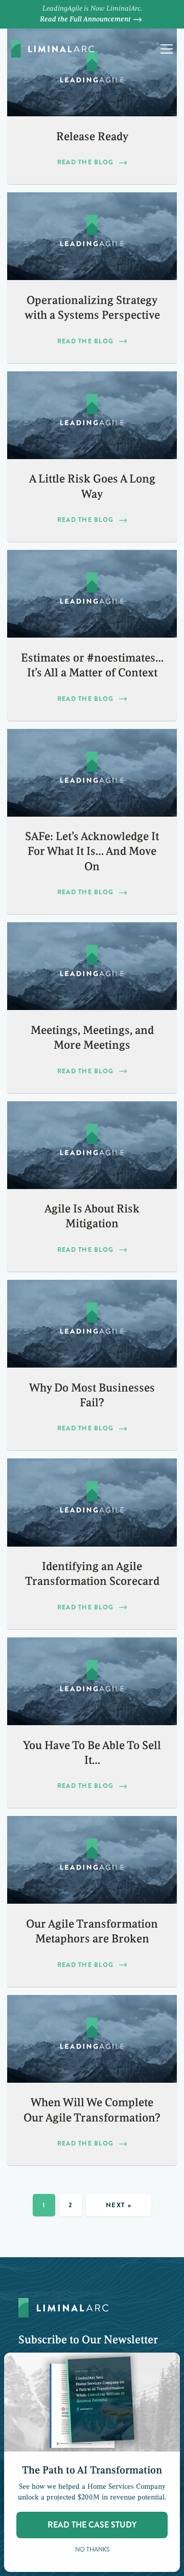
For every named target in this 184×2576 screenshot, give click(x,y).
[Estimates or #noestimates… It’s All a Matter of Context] (92, 594)
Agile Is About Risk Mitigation (92, 1216)
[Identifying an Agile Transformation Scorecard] (92, 1502)
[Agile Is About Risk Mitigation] (92, 1145)
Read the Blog (85, 162)
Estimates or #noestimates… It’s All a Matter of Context (92, 665)
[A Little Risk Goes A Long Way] (92, 415)
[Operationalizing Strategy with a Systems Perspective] (92, 236)
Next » (119, 2205)
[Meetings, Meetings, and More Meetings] (92, 966)
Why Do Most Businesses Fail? (92, 1395)
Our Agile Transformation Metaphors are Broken (92, 1931)
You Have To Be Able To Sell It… (92, 1753)
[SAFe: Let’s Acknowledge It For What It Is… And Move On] (92, 773)
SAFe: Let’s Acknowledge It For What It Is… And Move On (92, 851)
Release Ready (92, 137)
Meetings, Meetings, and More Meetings (92, 1038)
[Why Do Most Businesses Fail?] (92, 1324)
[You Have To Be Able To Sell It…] (92, 1681)
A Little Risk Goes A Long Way (92, 486)
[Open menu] (167, 49)
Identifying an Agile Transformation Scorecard (92, 1574)
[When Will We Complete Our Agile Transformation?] (92, 2039)
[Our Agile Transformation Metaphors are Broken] (92, 1860)
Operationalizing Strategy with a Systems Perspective (92, 308)
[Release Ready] (92, 72)
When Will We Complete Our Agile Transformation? (92, 2110)
